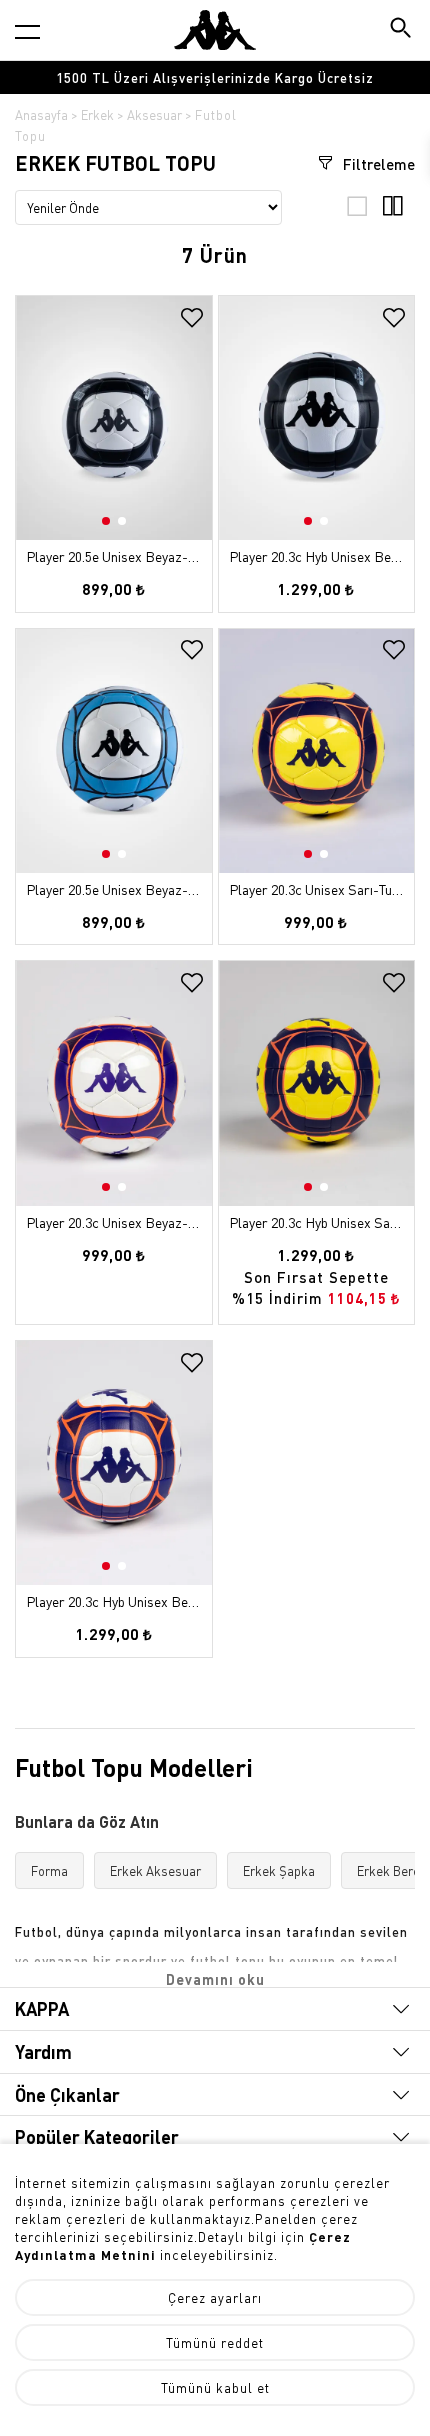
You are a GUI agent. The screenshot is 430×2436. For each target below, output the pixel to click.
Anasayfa (41, 114)
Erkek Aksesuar (155, 1870)
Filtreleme (377, 164)
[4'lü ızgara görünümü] (392, 211)
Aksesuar (154, 114)
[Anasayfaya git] (215, 30)
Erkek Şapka (279, 1870)
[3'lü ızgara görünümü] (357, 211)
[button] (194, 433)
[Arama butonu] (402, 29)
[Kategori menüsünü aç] (27, 31)
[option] (215, 77)
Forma (49, 1870)
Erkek (97, 114)
